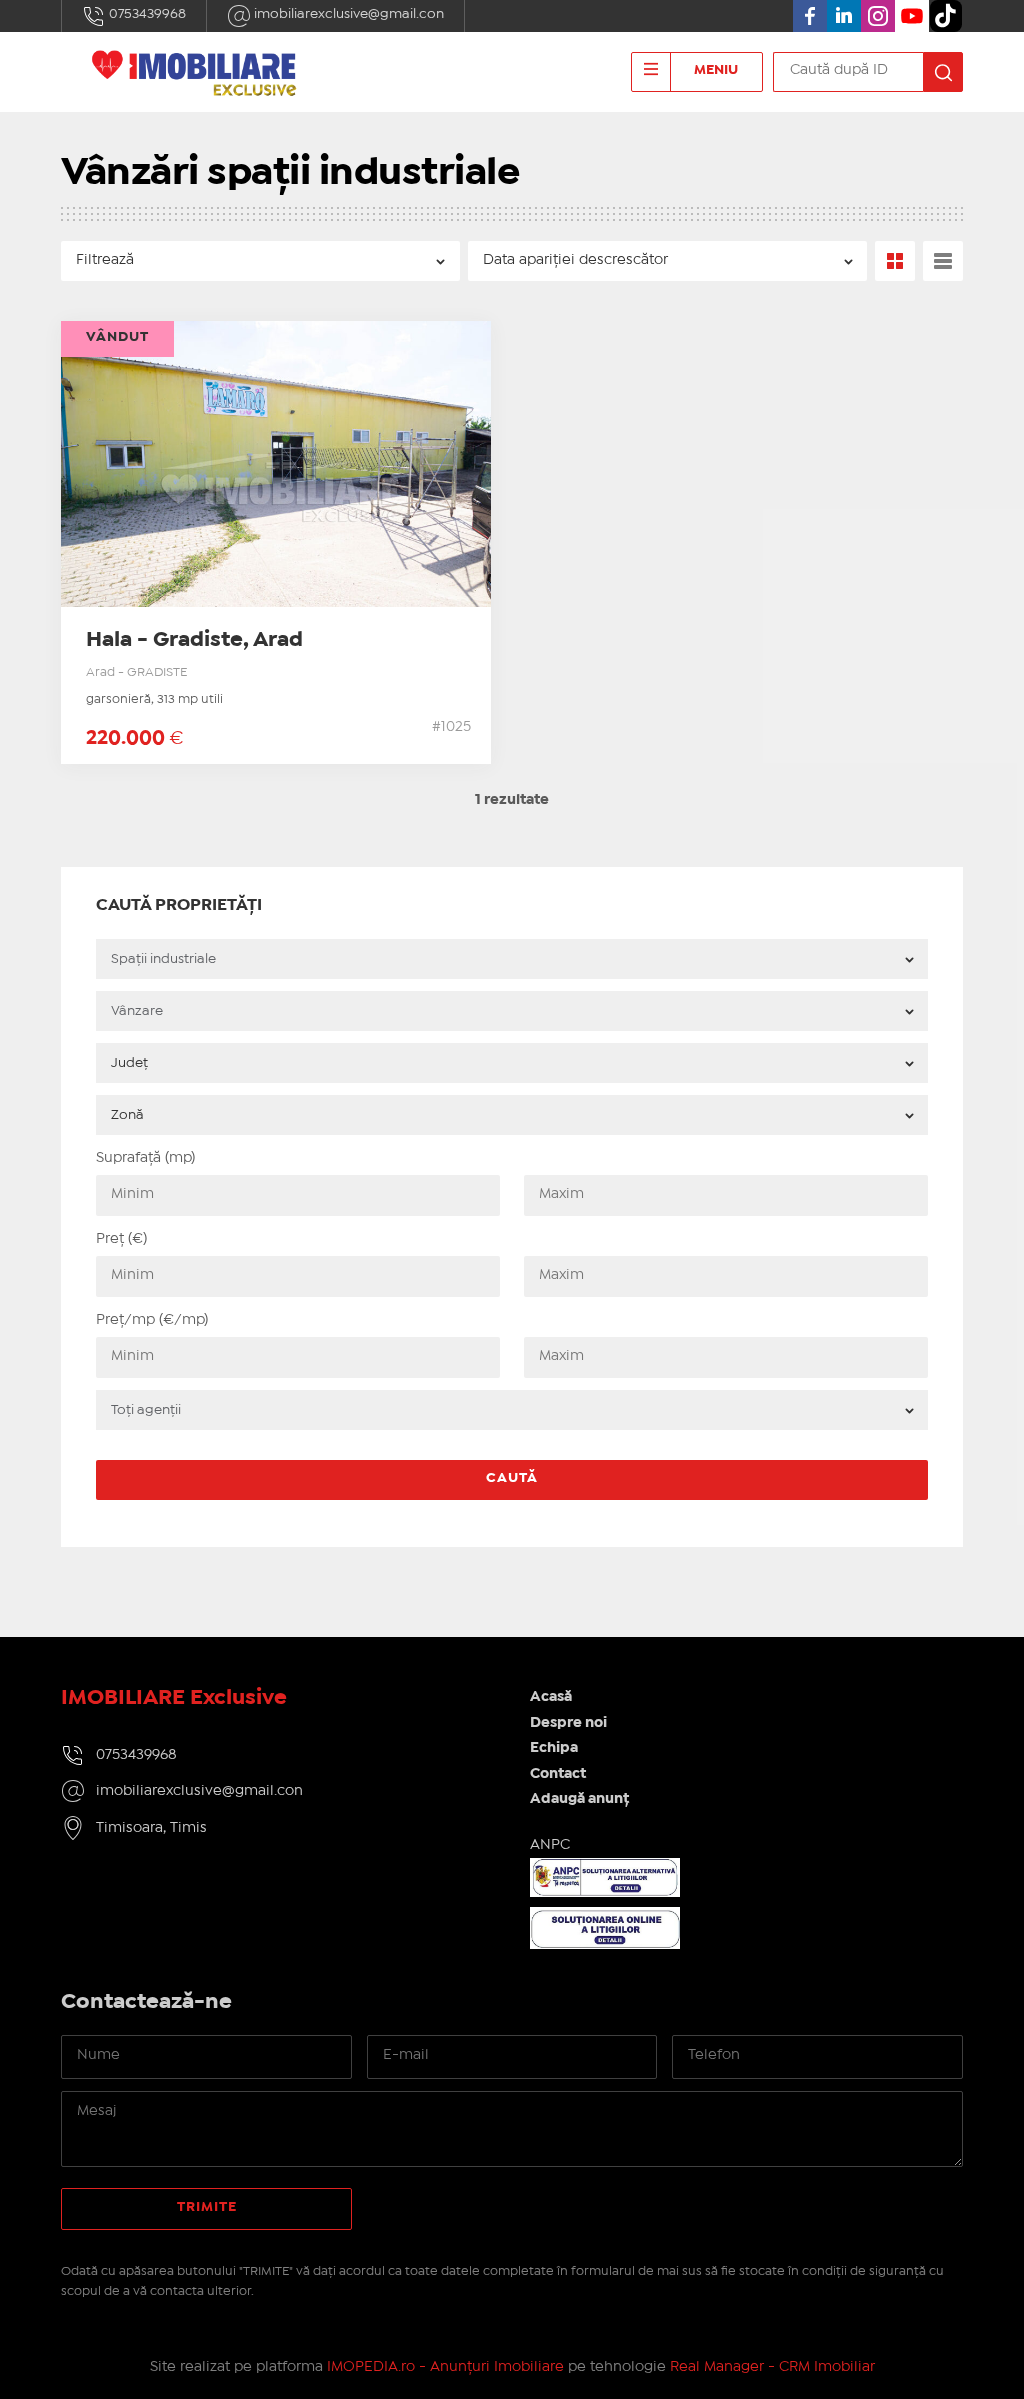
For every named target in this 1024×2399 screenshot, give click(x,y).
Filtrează (105, 260)
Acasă (551, 1697)
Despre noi (568, 1723)
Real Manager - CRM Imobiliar (772, 2367)
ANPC (550, 1845)
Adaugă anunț (579, 1799)
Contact (558, 1774)
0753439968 (146, 14)
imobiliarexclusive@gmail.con (347, 14)
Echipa (554, 1748)
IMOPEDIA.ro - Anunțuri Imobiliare (445, 2367)
